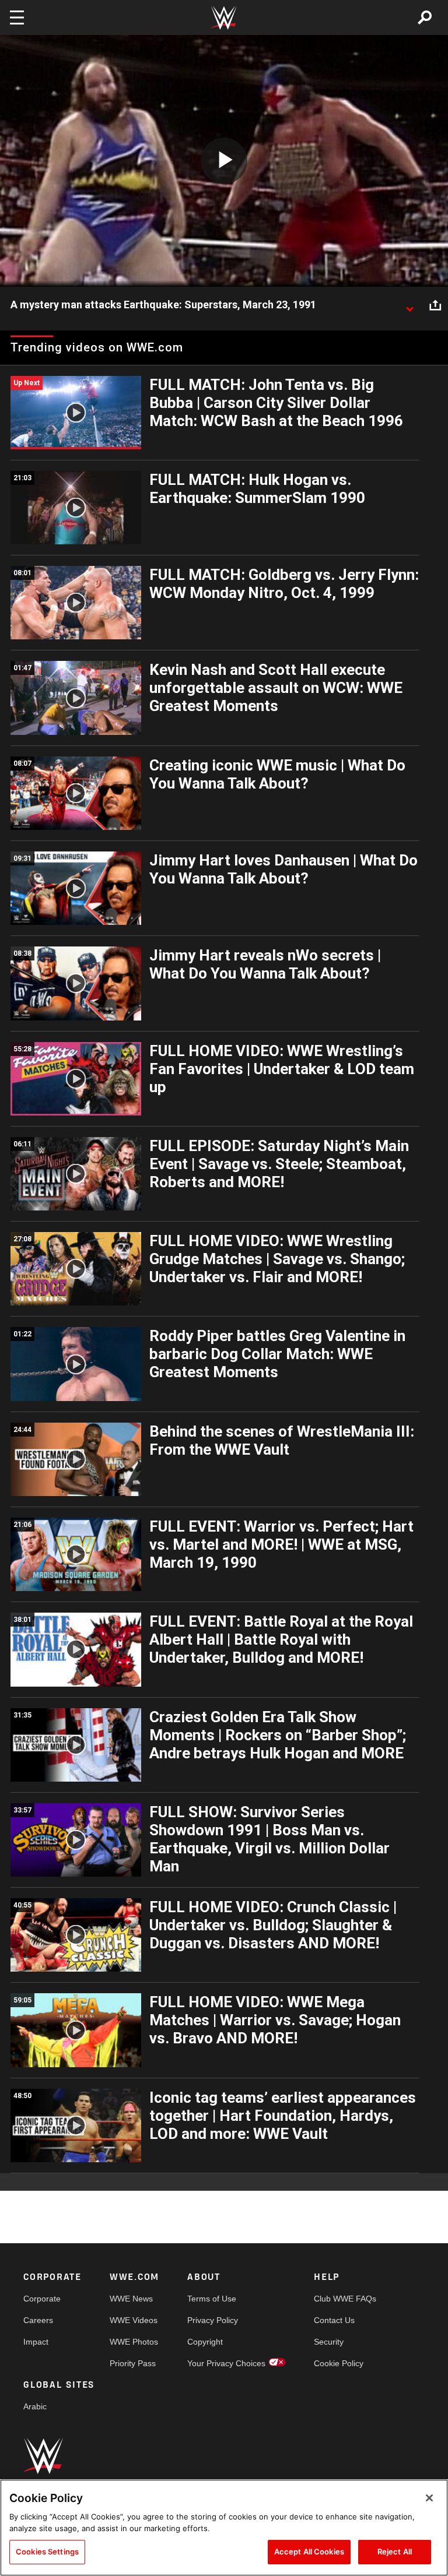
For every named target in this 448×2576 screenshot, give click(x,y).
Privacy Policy (213, 2320)
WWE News (131, 2299)
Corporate (42, 2299)
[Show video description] (409, 305)
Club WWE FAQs (345, 2299)
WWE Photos (134, 2342)
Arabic (35, 2406)
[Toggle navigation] (17, 17)
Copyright (205, 2342)
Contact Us (334, 2320)
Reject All (395, 2552)
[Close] (429, 2498)
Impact (36, 2342)
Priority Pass (133, 2363)
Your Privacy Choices (226, 2363)
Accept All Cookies (309, 2552)
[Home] (224, 18)
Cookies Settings (47, 2552)
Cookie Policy (339, 2363)
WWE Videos (134, 2320)
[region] (224, 2528)
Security (329, 2342)
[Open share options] (435, 305)
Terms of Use (212, 2299)
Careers (38, 2320)
